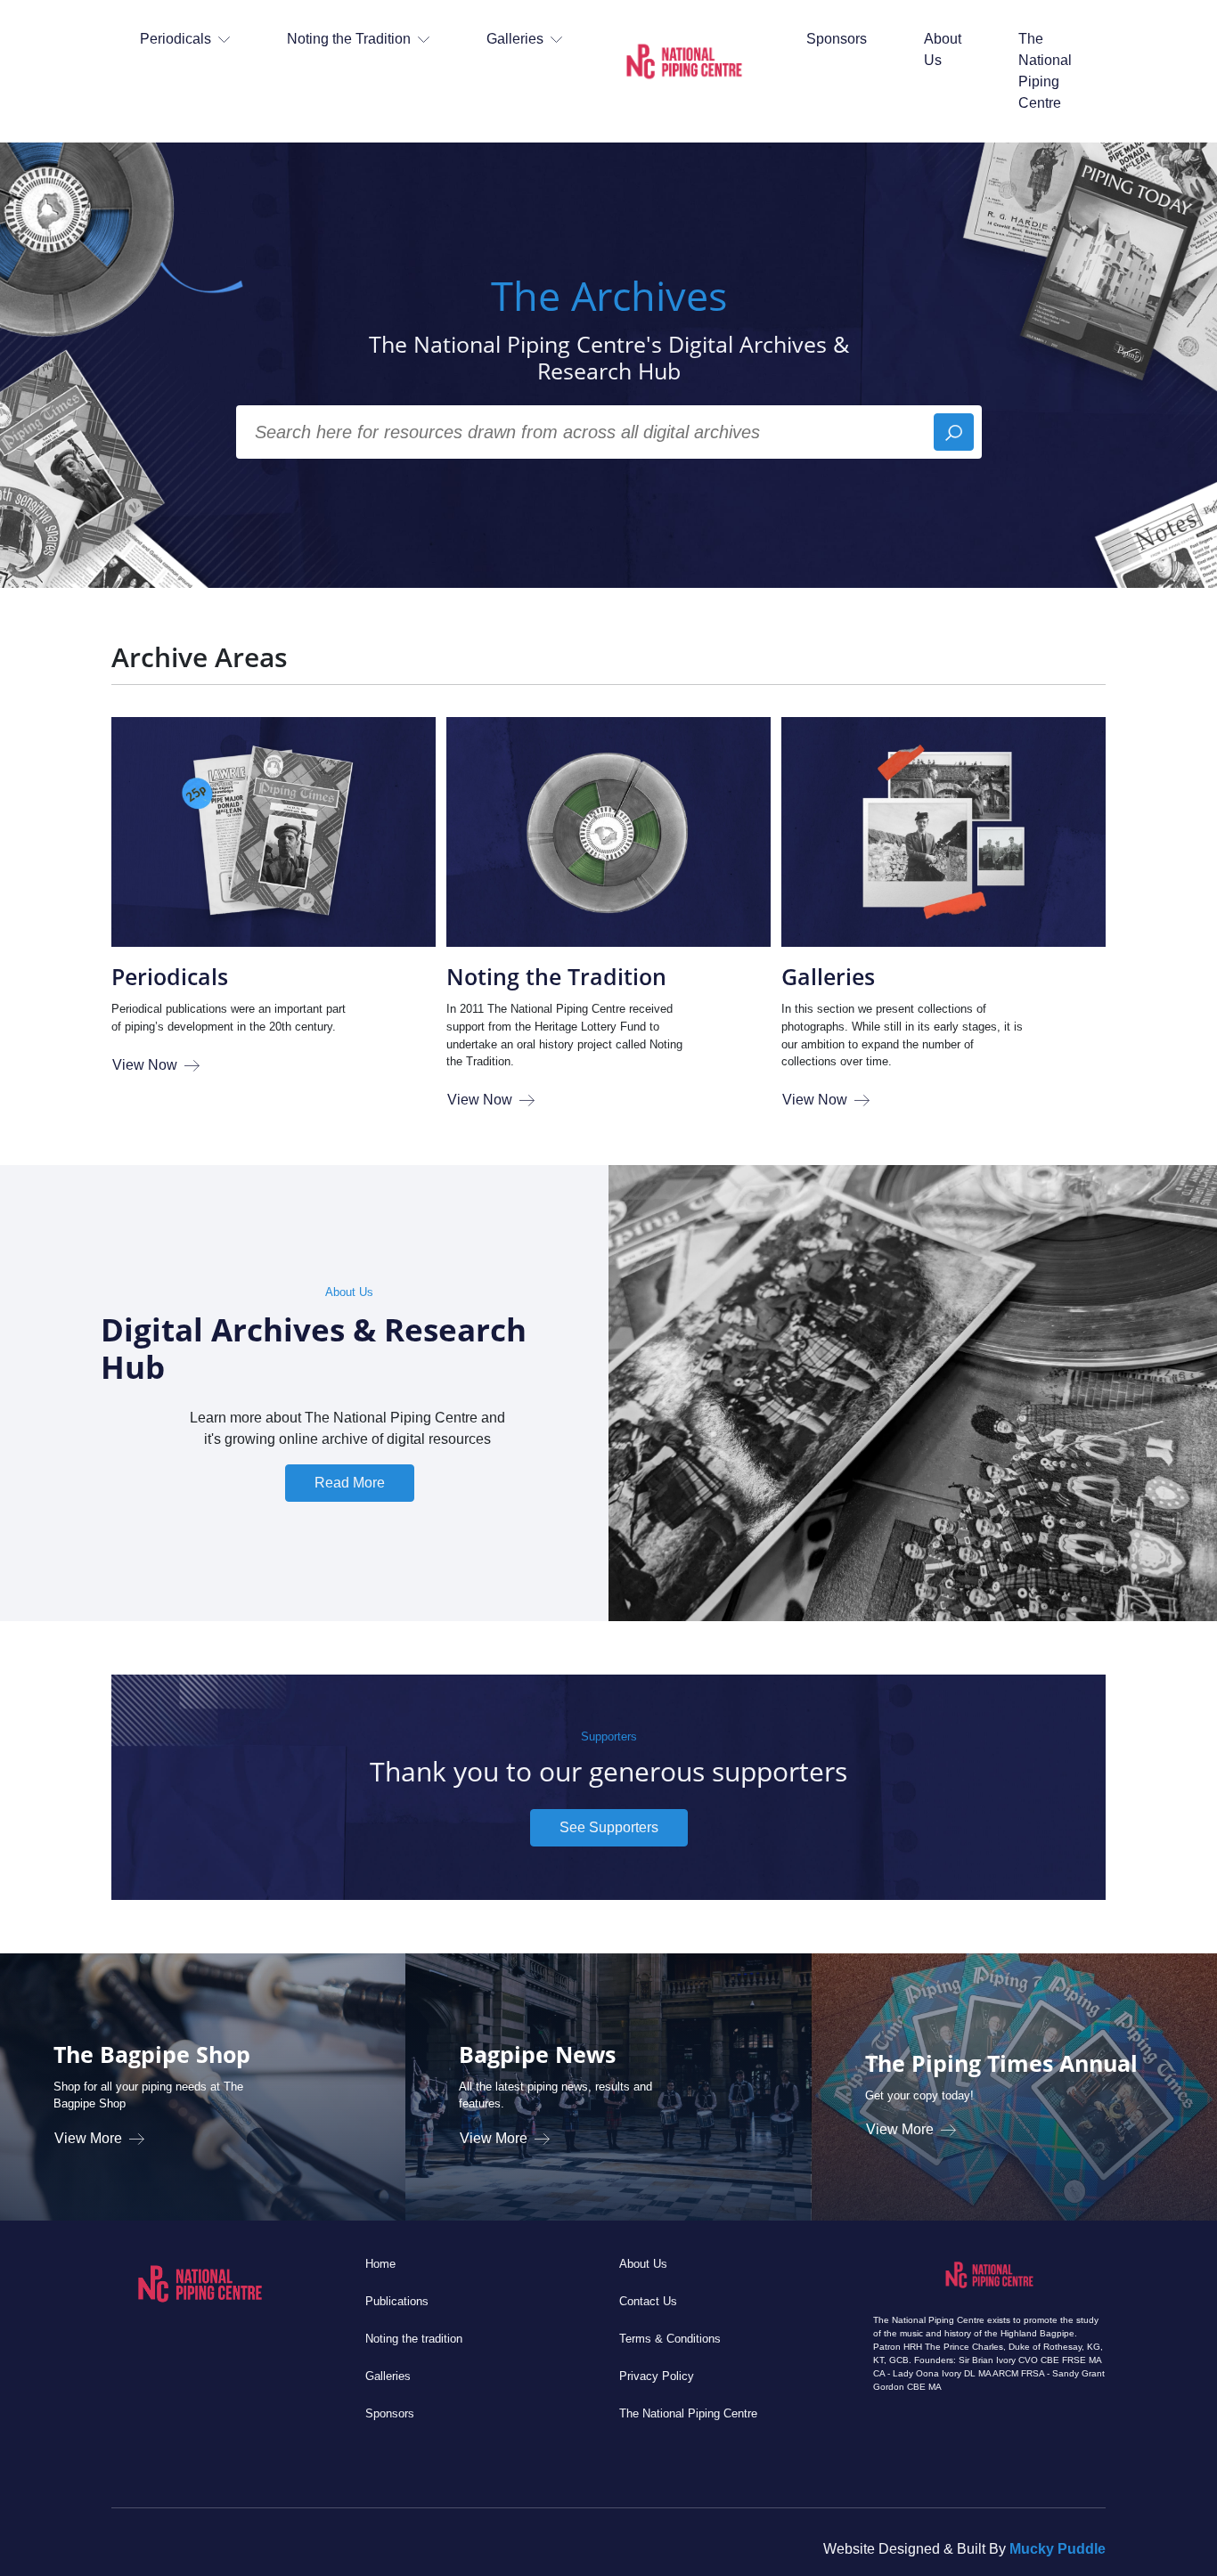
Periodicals (170, 976)
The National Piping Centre (1045, 71)
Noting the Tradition (556, 976)
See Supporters (609, 1827)
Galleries (828, 976)
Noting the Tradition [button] (349, 39)
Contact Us (648, 2301)
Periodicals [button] (176, 39)
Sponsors (837, 39)
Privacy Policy (657, 2376)
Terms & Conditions (670, 2339)
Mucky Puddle (1058, 2549)
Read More (350, 1483)
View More (88, 2138)
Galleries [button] (515, 39)
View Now (145, 1065)
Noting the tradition (414, 2339)
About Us (943, 49)
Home (380, 2264)
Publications (397, 2301)
